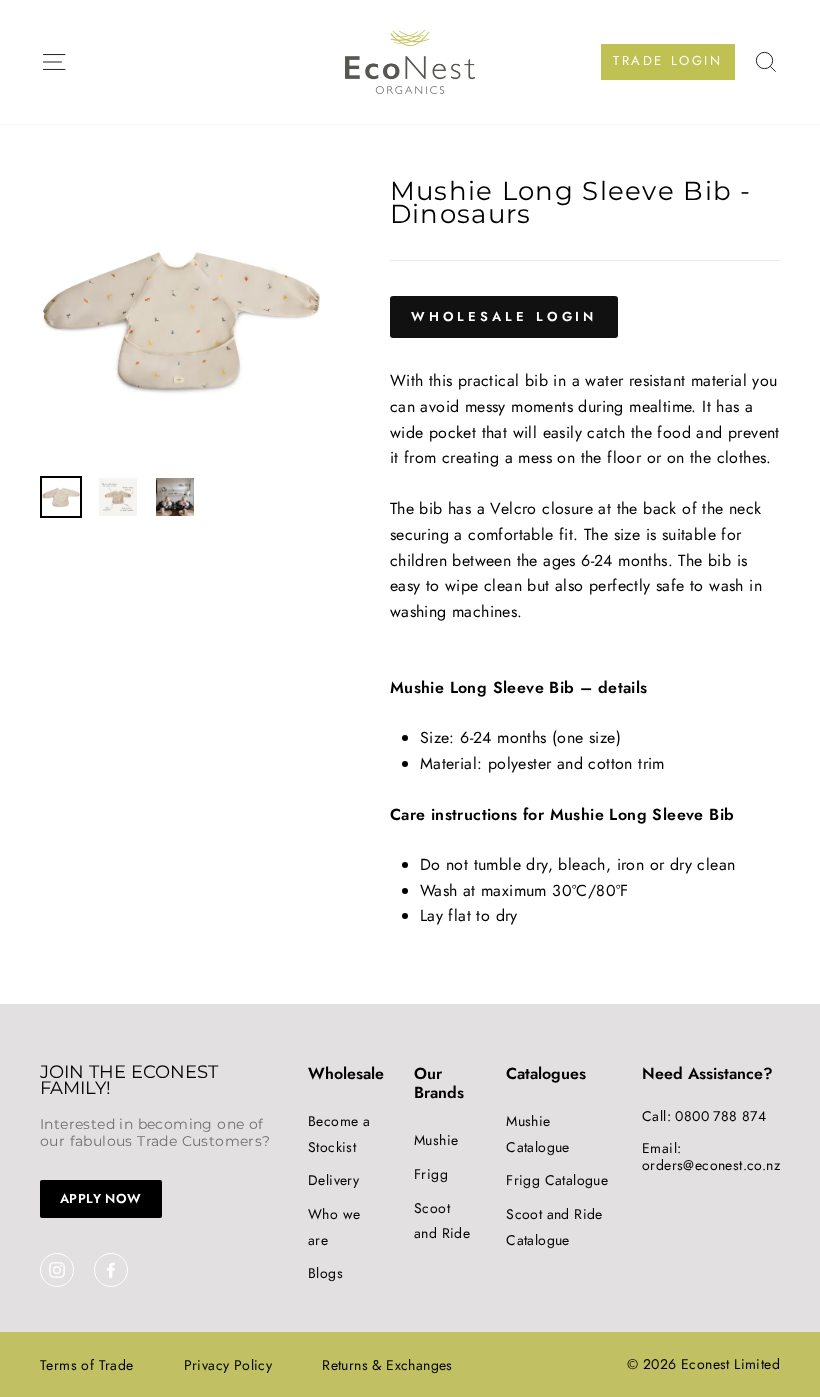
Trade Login (668, 60)
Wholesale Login (504, 316)
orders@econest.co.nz (711, 1165)
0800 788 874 (720, 1116)
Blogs (325, 1273)
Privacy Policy (228, 1365)
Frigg (431, 1174)
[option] (181, 320)
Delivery (333, 1180)
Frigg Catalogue (557, 1180)
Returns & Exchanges (387, 1365)
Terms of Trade (87, 1365)
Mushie (436, 1140)
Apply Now (101, 1198)
